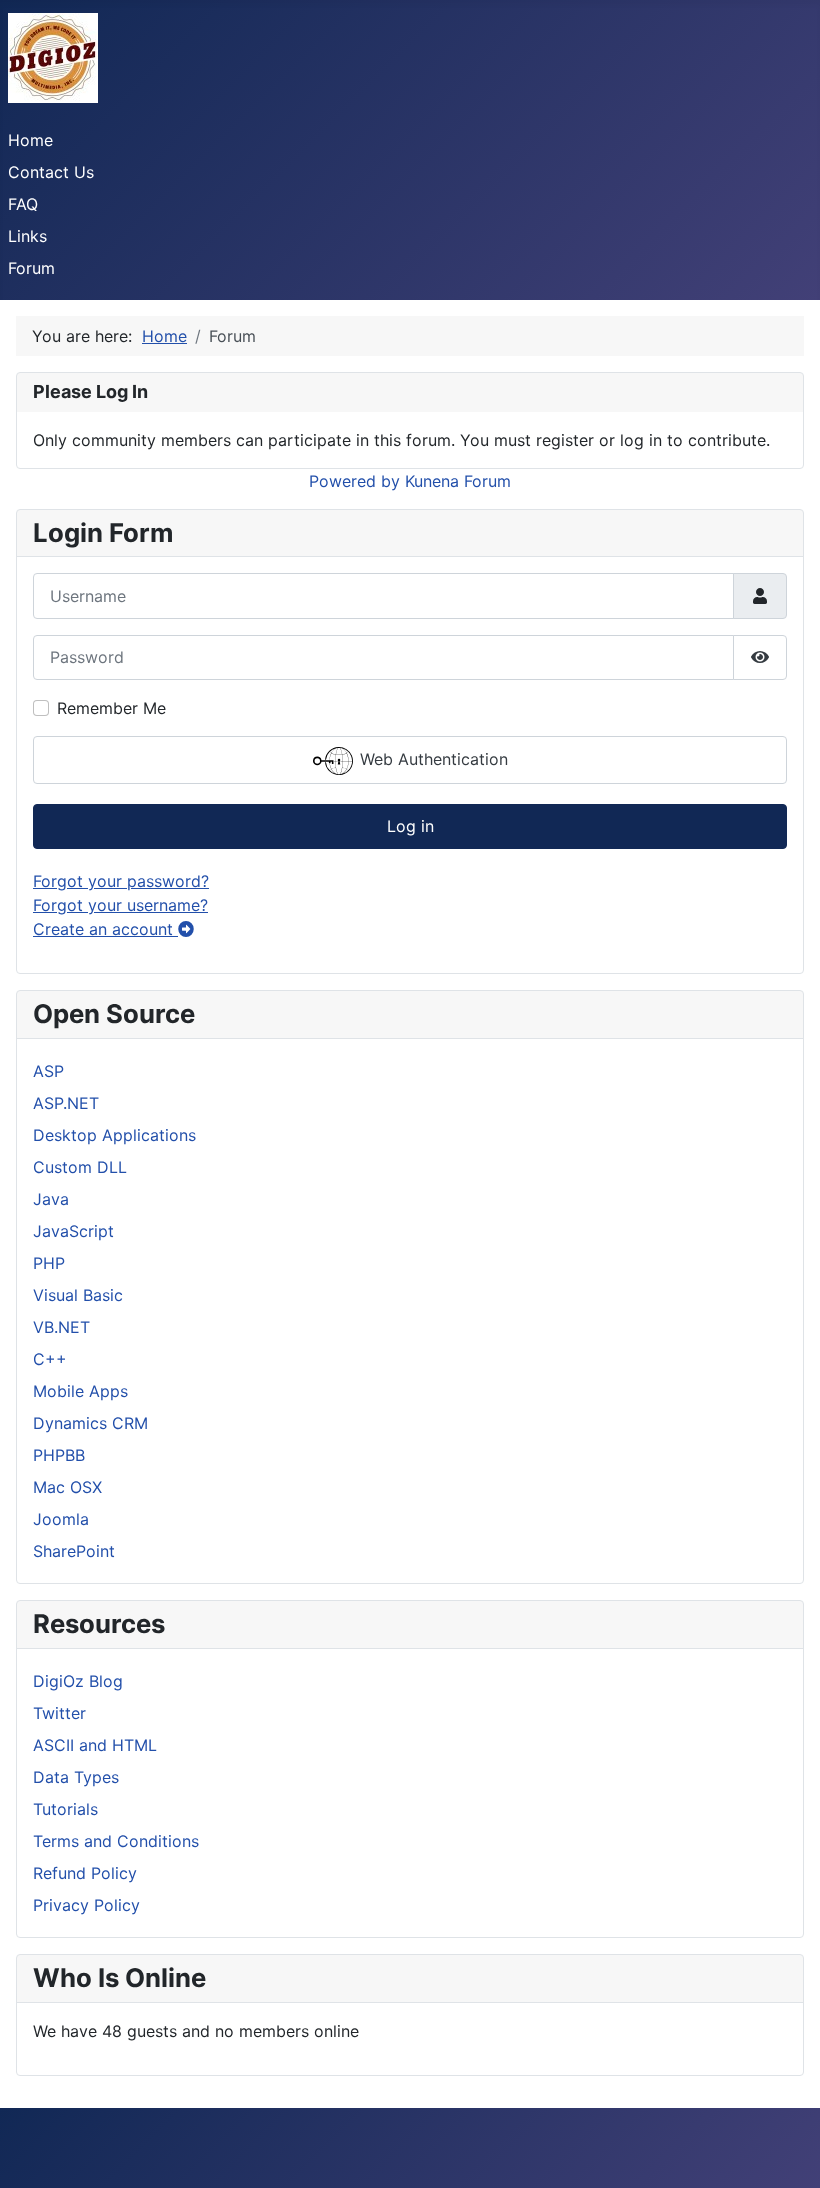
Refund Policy (85, 1873)
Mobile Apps (80, 1391)
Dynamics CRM (90, 1423)
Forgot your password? (121, 881)
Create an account (105, 929)
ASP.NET (66, 1103)
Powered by (354, 481)
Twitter (59, 1713)
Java (51, 1199)
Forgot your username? (120, 905)
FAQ (23, 204)
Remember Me (111, 708)
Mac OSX (67, 1487)
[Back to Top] (785, 2151)
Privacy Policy (86, 1905)
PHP (49, 1263)
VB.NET (61, 1327)
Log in (410, 826)
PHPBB (59, 1455)
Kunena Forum (458, 481)
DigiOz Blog (78, 1681)
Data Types (76, 1777)
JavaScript (73, 1231)
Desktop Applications (114, 1135)
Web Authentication (431, 759)
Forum (31, 268)
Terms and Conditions (116, 1841)
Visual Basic (78, 1295)
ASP (48, 1071)
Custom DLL (80, 1167)
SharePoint (74, 1551)
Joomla (61, 1519)
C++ (50, 1359)
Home (30, 140)
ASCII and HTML (95, 1745)
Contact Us (51, 172)
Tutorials (65, 1809)
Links (27, 236)
